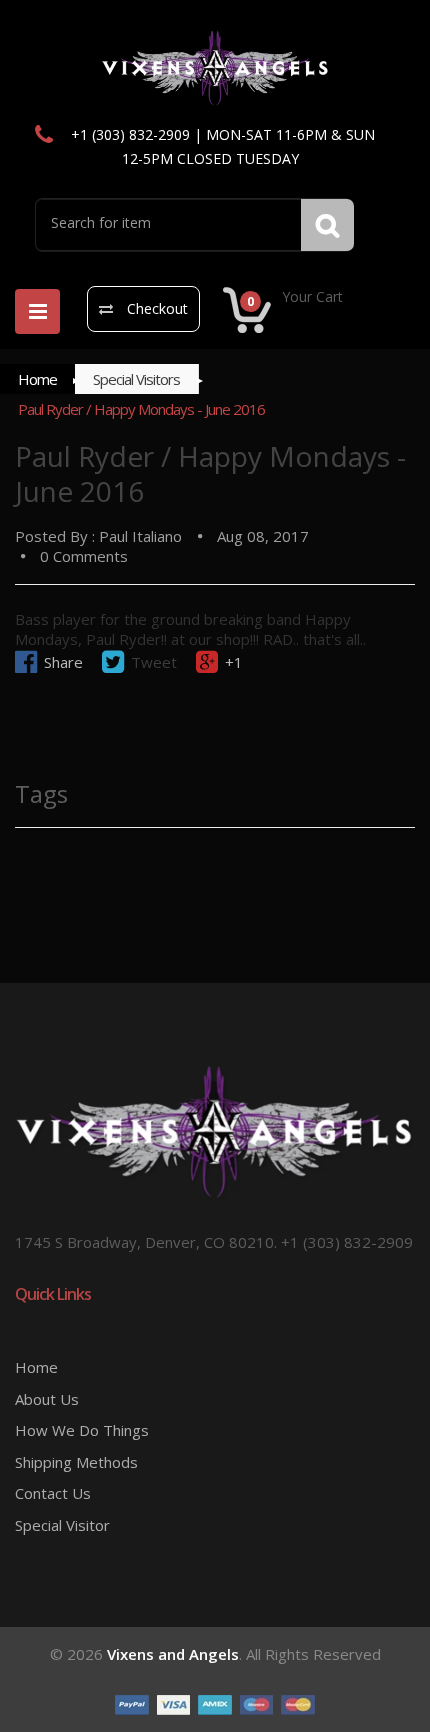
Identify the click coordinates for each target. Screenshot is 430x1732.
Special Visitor (62, 1525)
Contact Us (53, 1493)
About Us (47, 1399)
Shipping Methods (76, 1462)
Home (37, 379)
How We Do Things (82, 1430)
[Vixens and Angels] (215, 67)
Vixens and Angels (173, 1654)
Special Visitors (136, 379)
